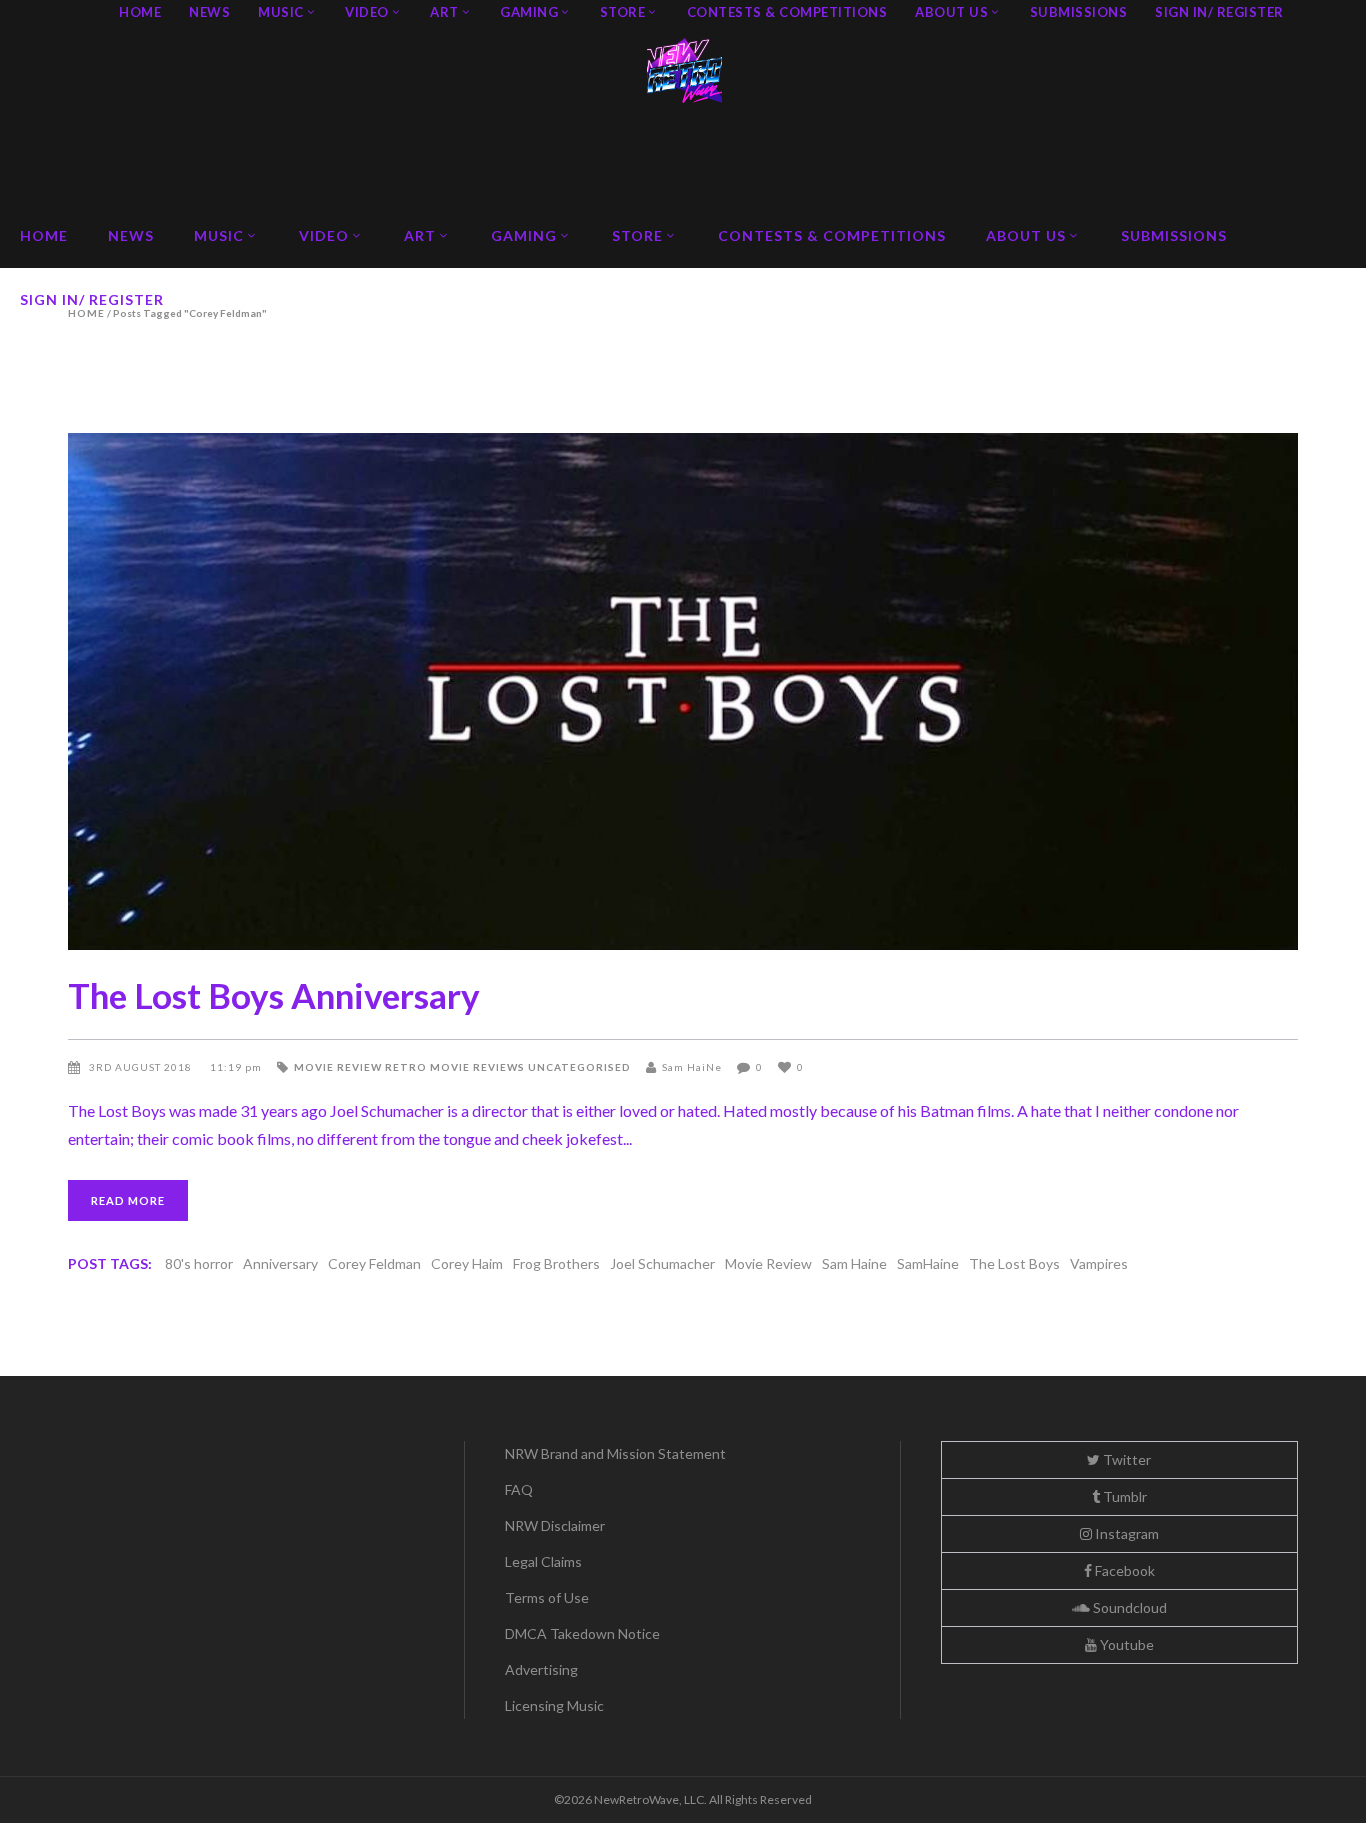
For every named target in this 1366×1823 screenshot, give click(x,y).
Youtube (1125, 1644)
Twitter (1125, 1459)
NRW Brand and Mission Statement (615, 1453)
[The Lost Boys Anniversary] (682, 691)
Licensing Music (554, 1705)
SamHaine (928, 1263)
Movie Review (338, 1067)
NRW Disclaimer (555, 1525)
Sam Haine (854, 1263)
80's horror (199, 1263)
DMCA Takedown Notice (582, 1633)
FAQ (519, 1489)
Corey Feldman (374, 1263)
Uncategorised (579, 1067)
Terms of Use (547, 1597)
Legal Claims (543, 1561)
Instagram (1125, 1533)
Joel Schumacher (662, 1263)
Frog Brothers (556, 1263)
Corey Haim (467, 1263)
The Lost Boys (1014, 1263)
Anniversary (280, 1263)
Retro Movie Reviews (455, 1067)
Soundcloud (1128, 1607)
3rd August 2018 (142, 1067)
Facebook (1123, 1570)
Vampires (1099, 1263)
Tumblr (1123, 1496)
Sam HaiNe (692, 1067)
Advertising (541, 1669)
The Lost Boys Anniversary (274, 995)
